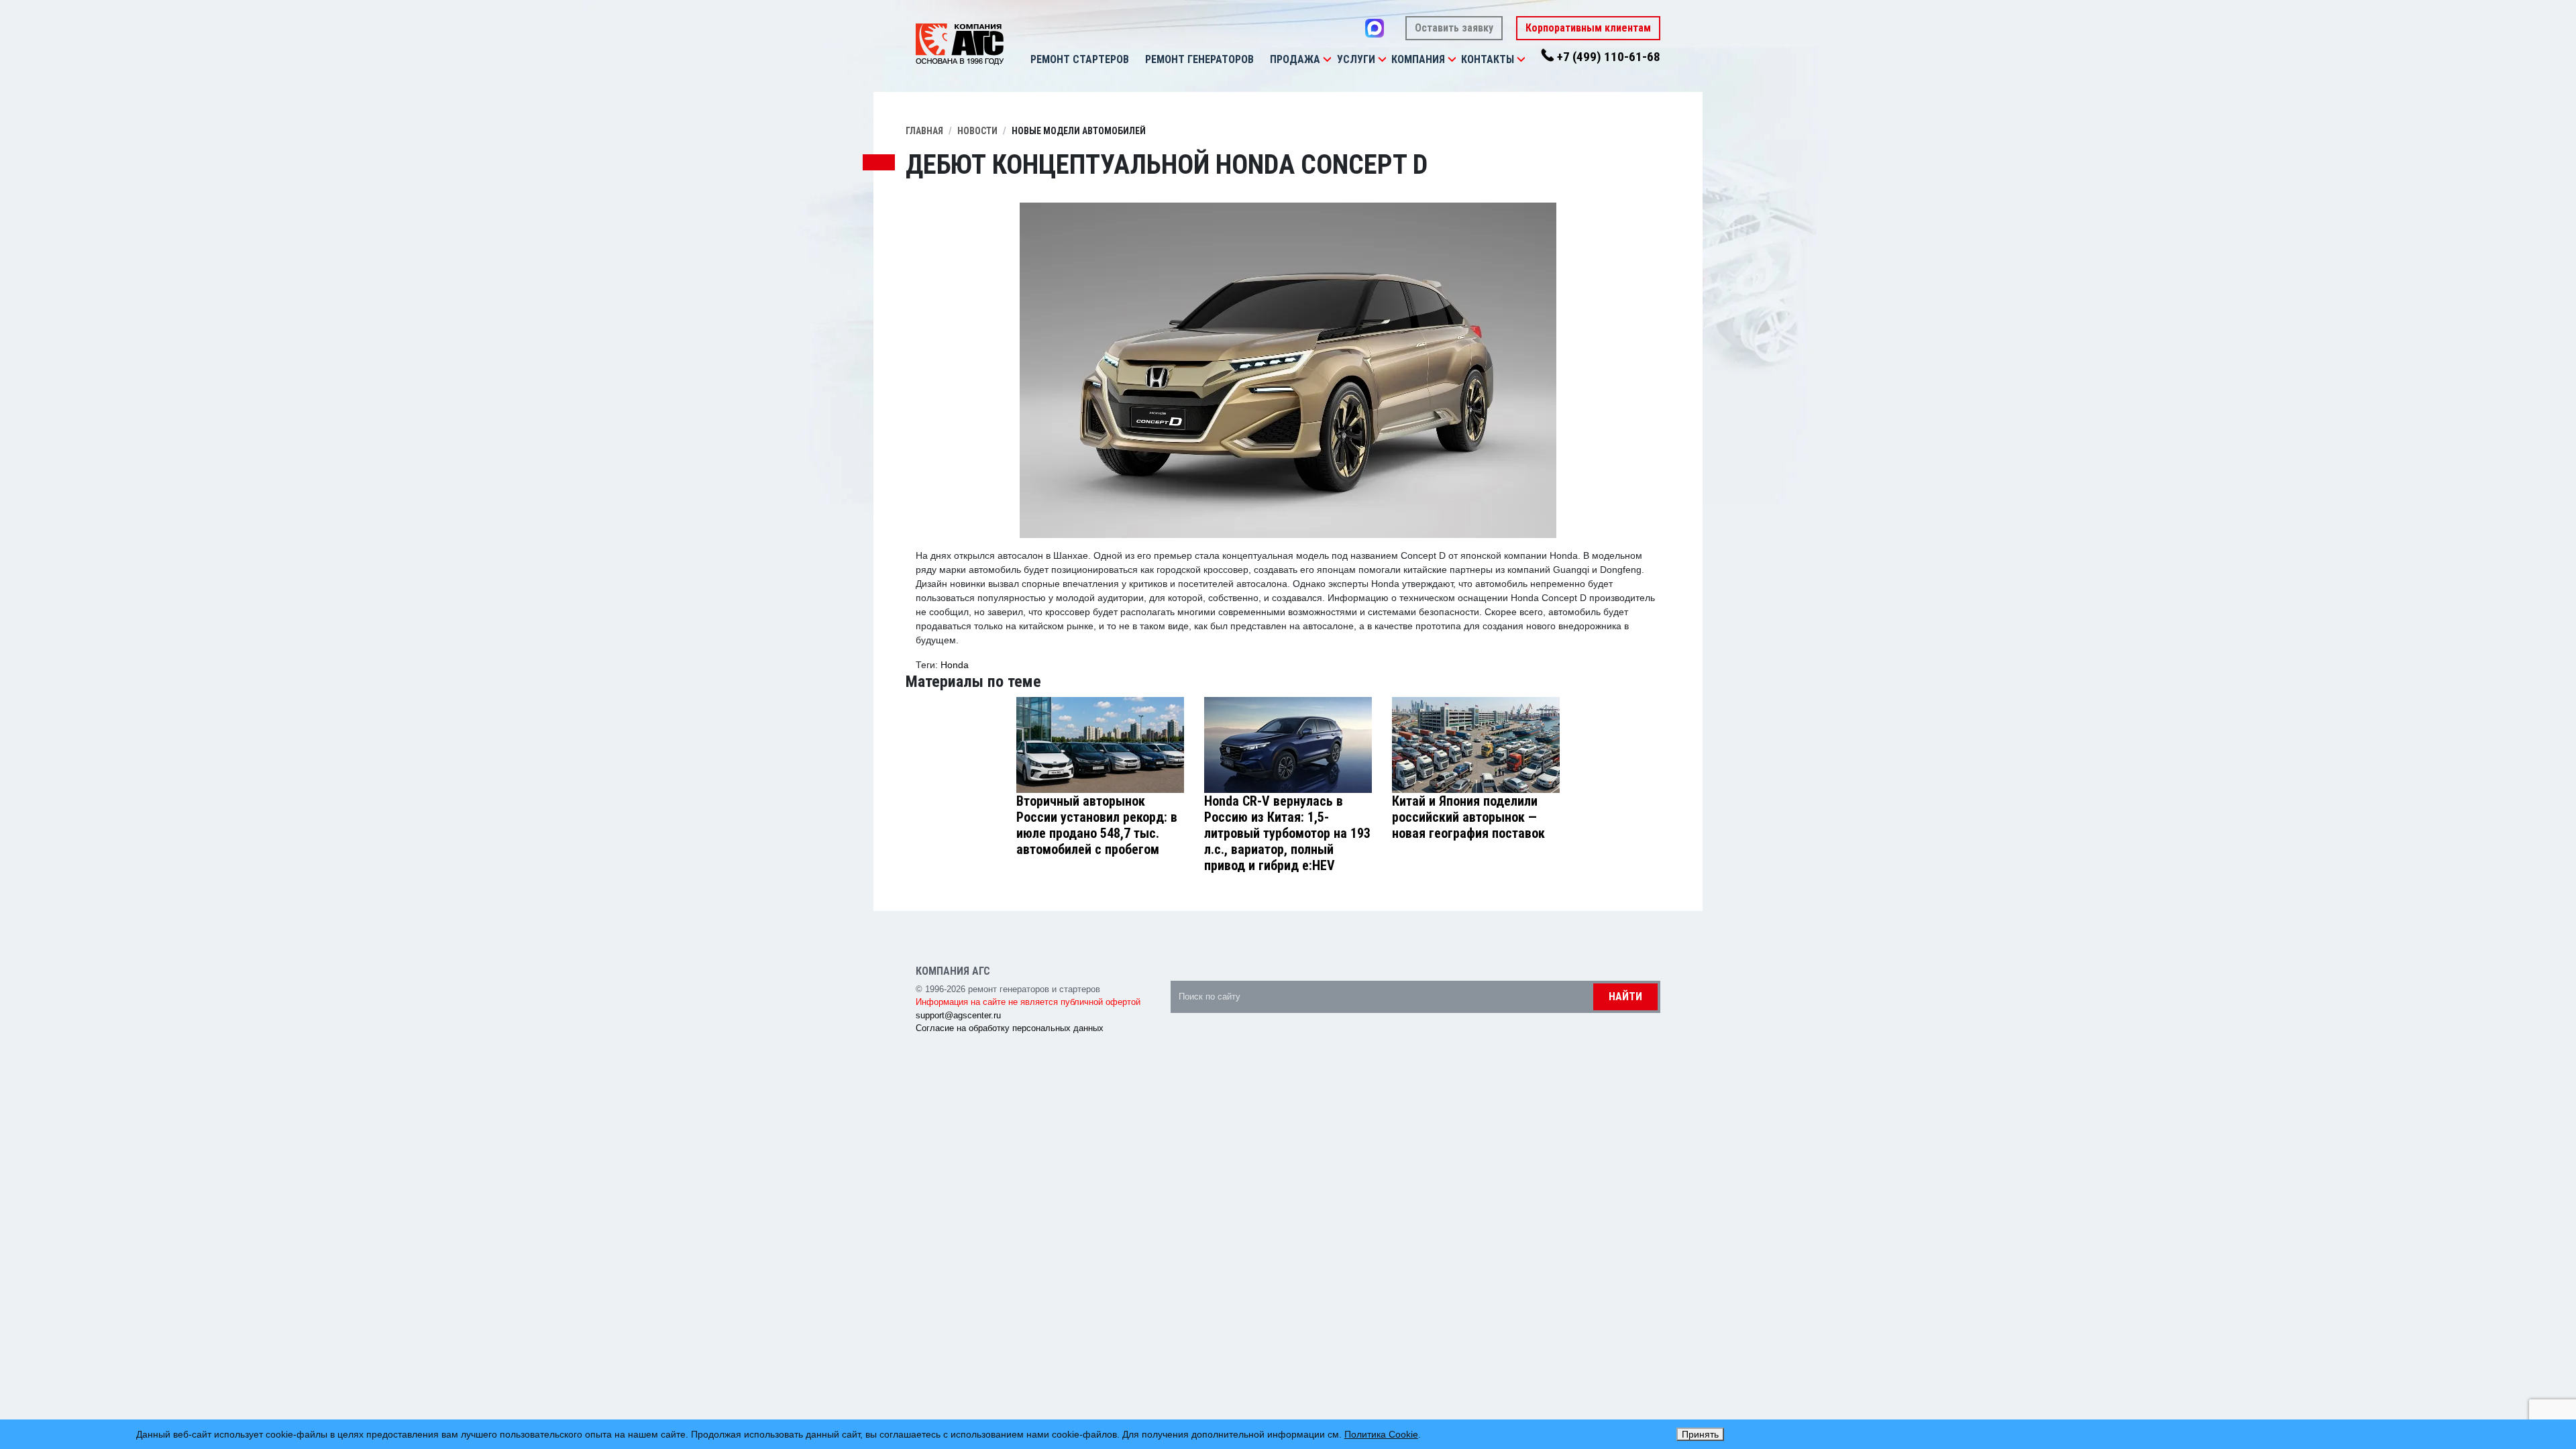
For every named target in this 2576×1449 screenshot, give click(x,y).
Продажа (1295, 59)
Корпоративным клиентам (1588, 28)
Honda (955, 665)
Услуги (1356, 59)
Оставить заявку (1454, 28)
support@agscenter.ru (958, 1015)
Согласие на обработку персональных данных (1010, 1028)
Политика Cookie (1381, 1434)
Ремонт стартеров (1080, 59)
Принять (1700, 1434)
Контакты (1488, 59)
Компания (1418, 59)
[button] (1327, 60)
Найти (1625, 997)
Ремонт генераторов (1199, 59)
